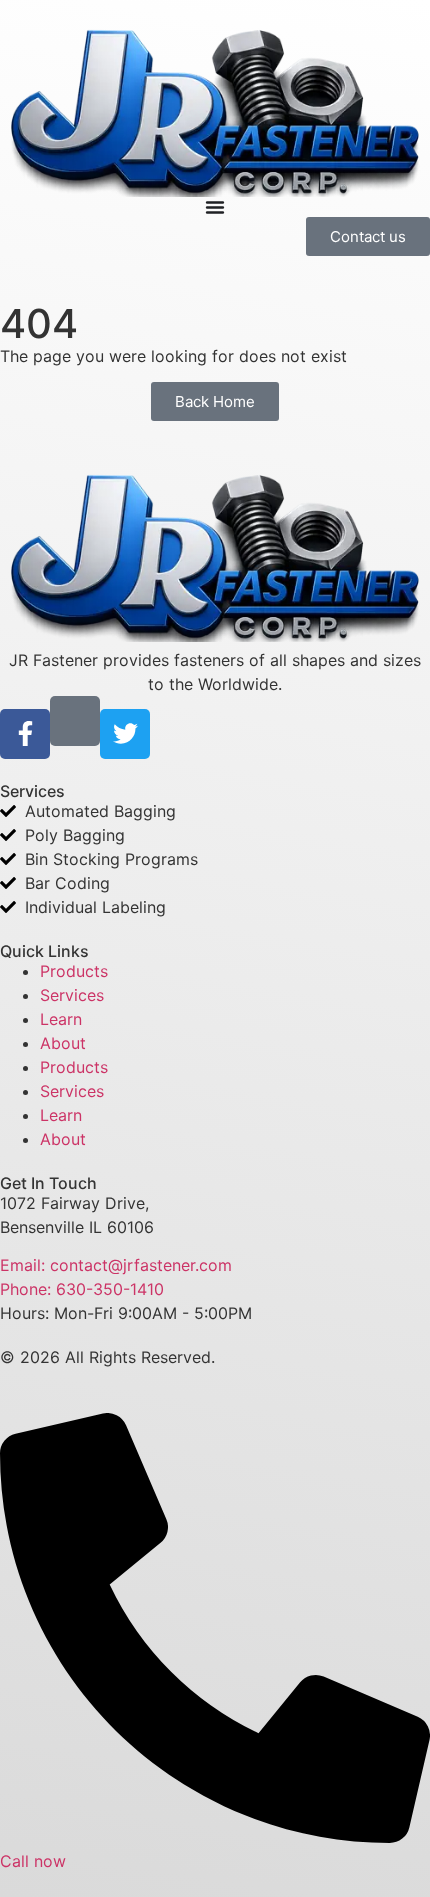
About (63, 1043)
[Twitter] (125, 734)
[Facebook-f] (25, 734)
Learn (61, 1019)
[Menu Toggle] (215, 207)
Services (72, 995)
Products (74, 971)
